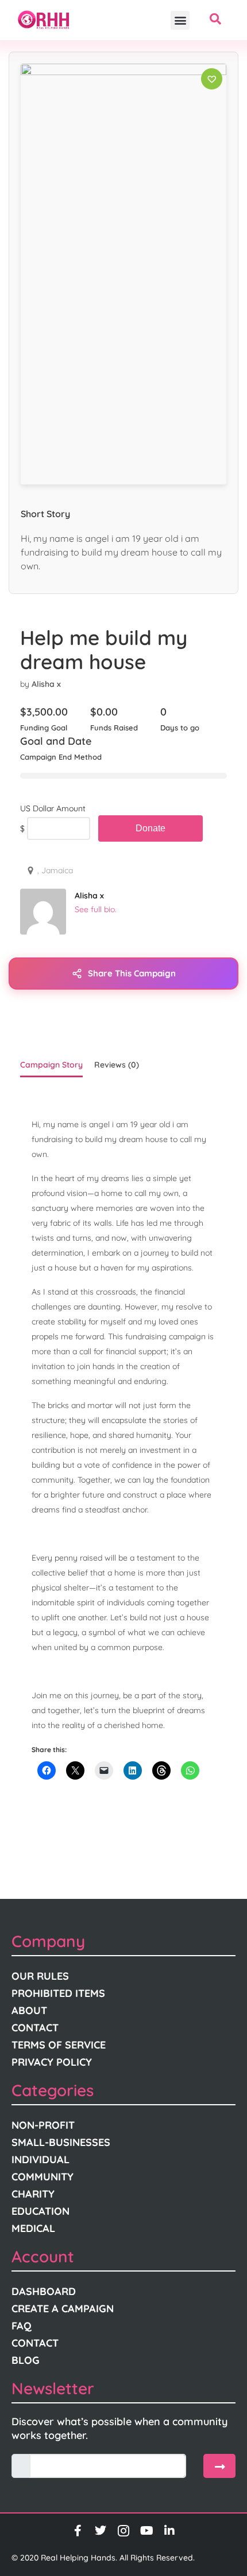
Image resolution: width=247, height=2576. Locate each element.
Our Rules (40, 1976)
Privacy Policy (52, 2062)
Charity (33, 2194)
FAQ (22, 2326)
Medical (33, 2228)
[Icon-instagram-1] (123, 2531)
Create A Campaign (63, 2309)
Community (43, 2177)
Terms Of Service (59, 2045)
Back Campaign (150, 828)
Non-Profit (43, 2125)
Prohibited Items (58, 1993)
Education (40, 2211)
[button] (180, 20)
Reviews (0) (117, 1065)
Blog (26, 2360)
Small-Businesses (61, 2142)
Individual (40, 2159)
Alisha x (46, 684)
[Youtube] (146, 2531)
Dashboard (44, 2291)
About (29, 2010)
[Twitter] (101, 2531)
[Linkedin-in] (169, 2531)
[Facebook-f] (78, 2531)
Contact (35, 2028)
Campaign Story (51, 1065)
